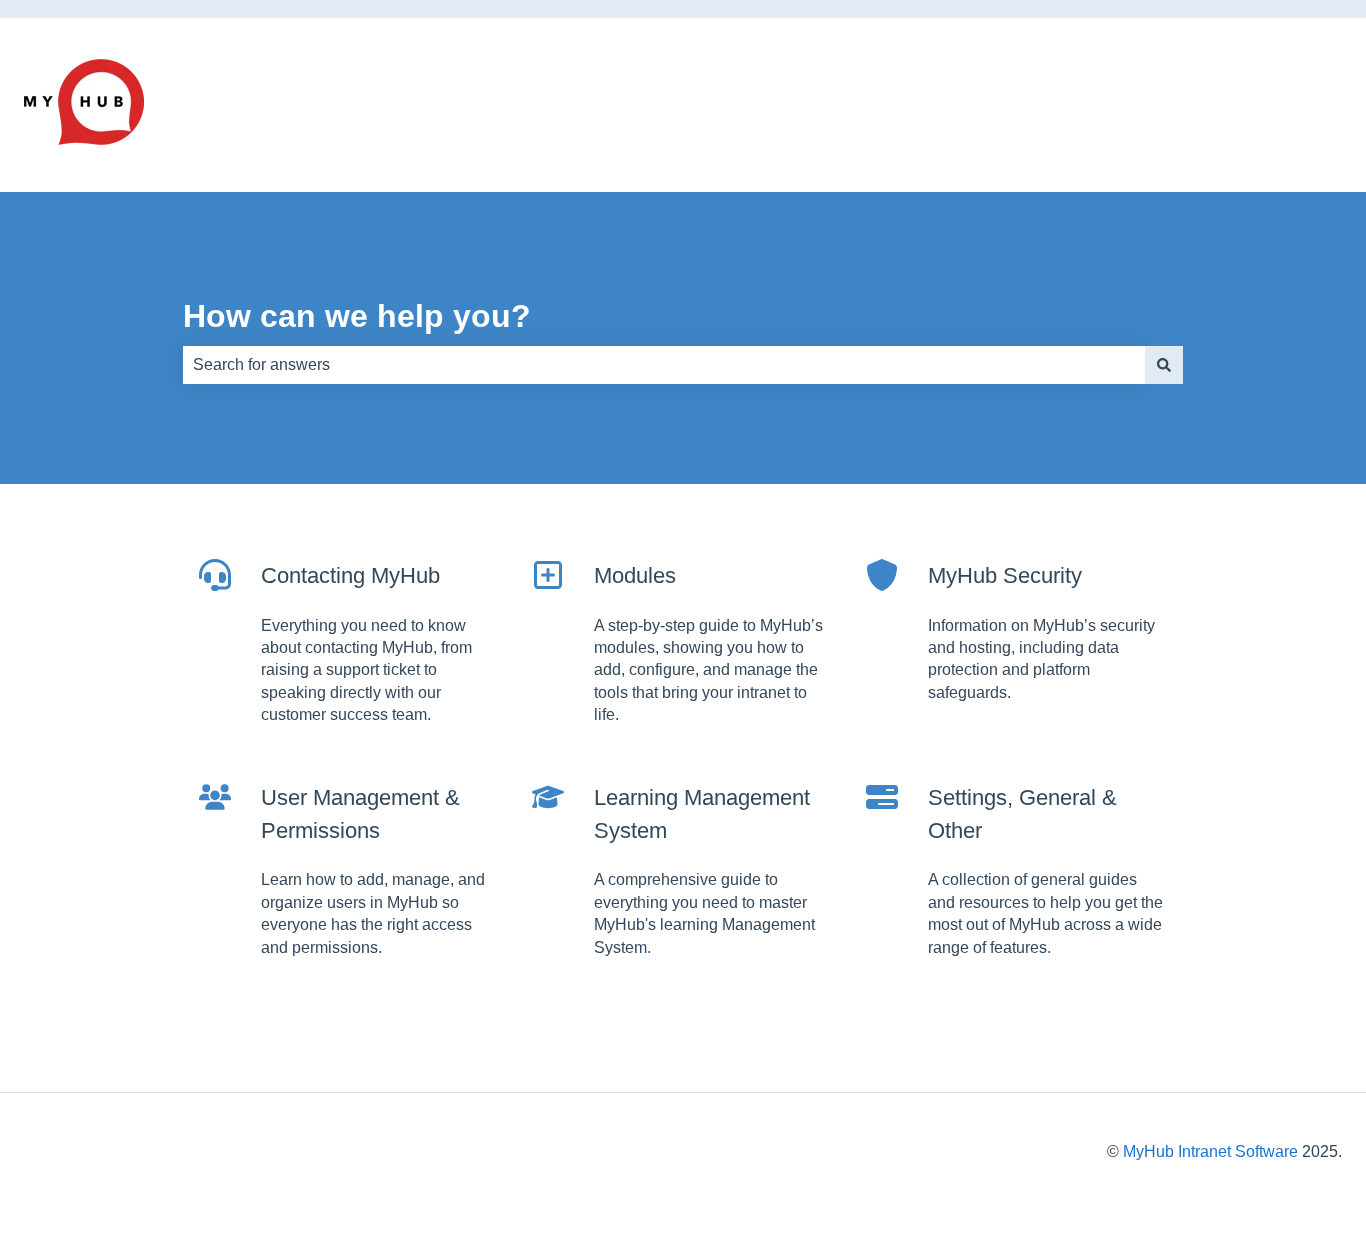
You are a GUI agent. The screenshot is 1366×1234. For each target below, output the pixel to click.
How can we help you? (357, 316)
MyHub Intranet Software (1210, 1151)
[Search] (1164, 365)
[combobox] (664, 365)
